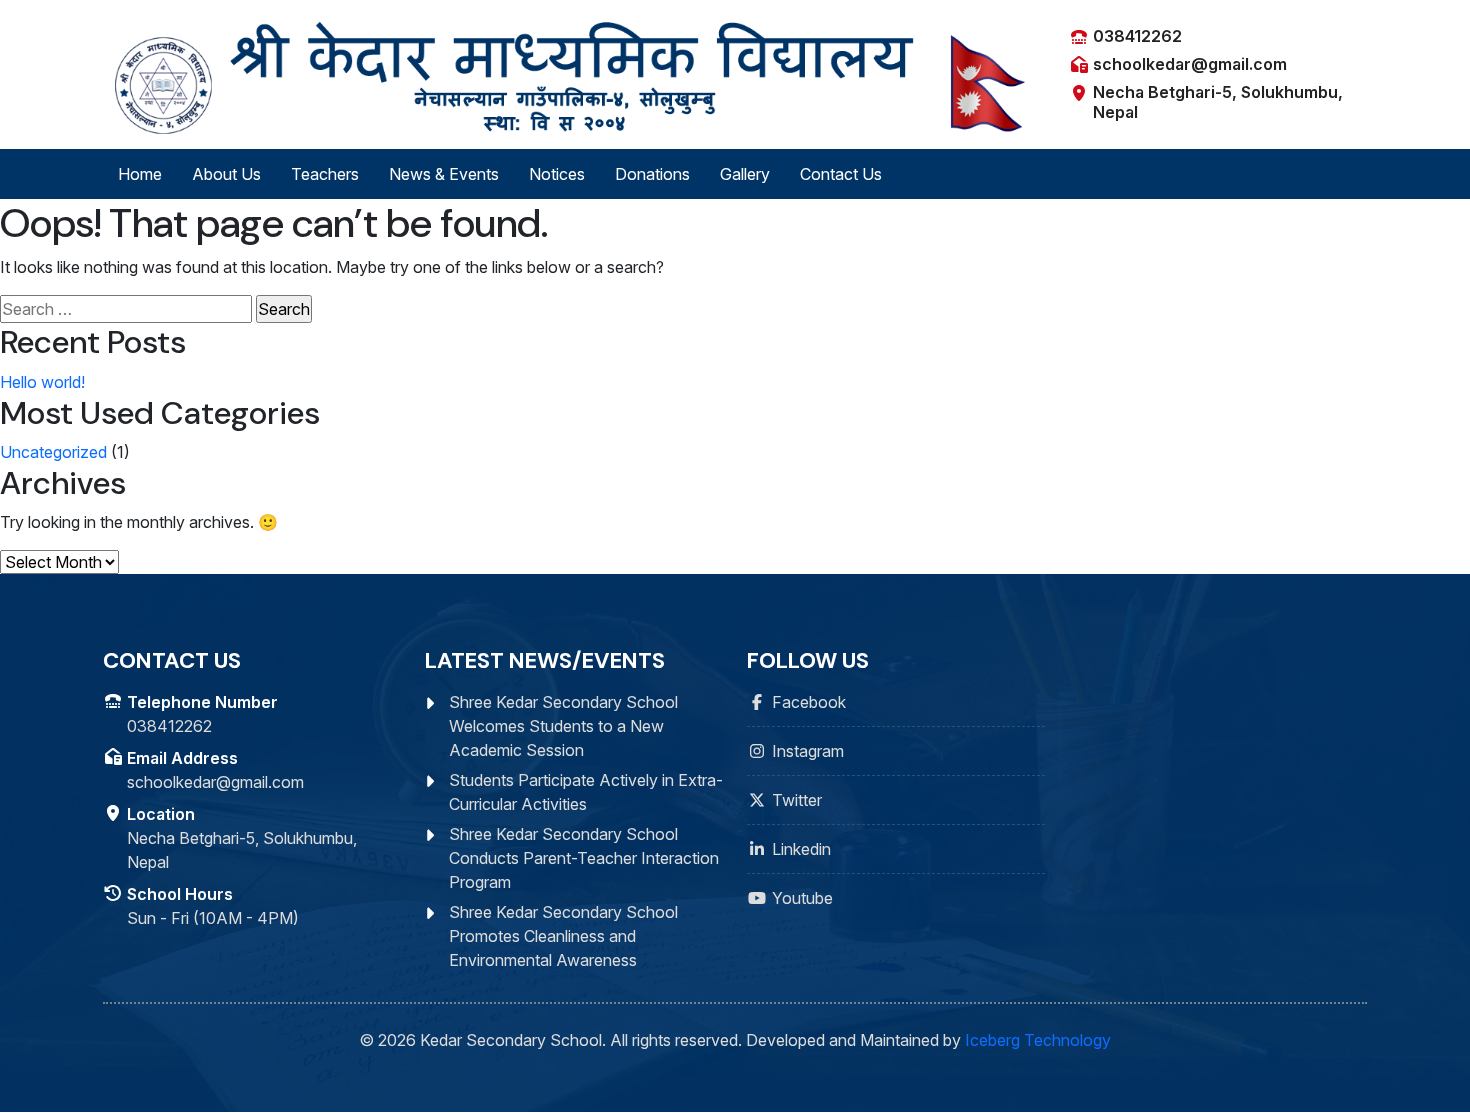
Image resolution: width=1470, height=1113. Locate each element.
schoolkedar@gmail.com (1190, 64)
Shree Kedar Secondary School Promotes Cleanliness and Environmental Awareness (563, 936)
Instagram (808, 751)
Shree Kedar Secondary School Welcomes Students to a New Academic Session (563, 726)
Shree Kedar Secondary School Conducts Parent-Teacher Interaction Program (584, 858)
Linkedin (801, 849)
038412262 (1137, 36)
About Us (226, 174)
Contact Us (841, 174)
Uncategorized (53, 452)
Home (140, 174)
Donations (652, 174)
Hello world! (42, 382)
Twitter (797, 800)
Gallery (745, 174)
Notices (557, 174)
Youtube (802, 898)
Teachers (325, 174)
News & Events (444, 174)
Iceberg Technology (1038, 1040)
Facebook (809, 702)
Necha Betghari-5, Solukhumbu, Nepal (1218, 102)
